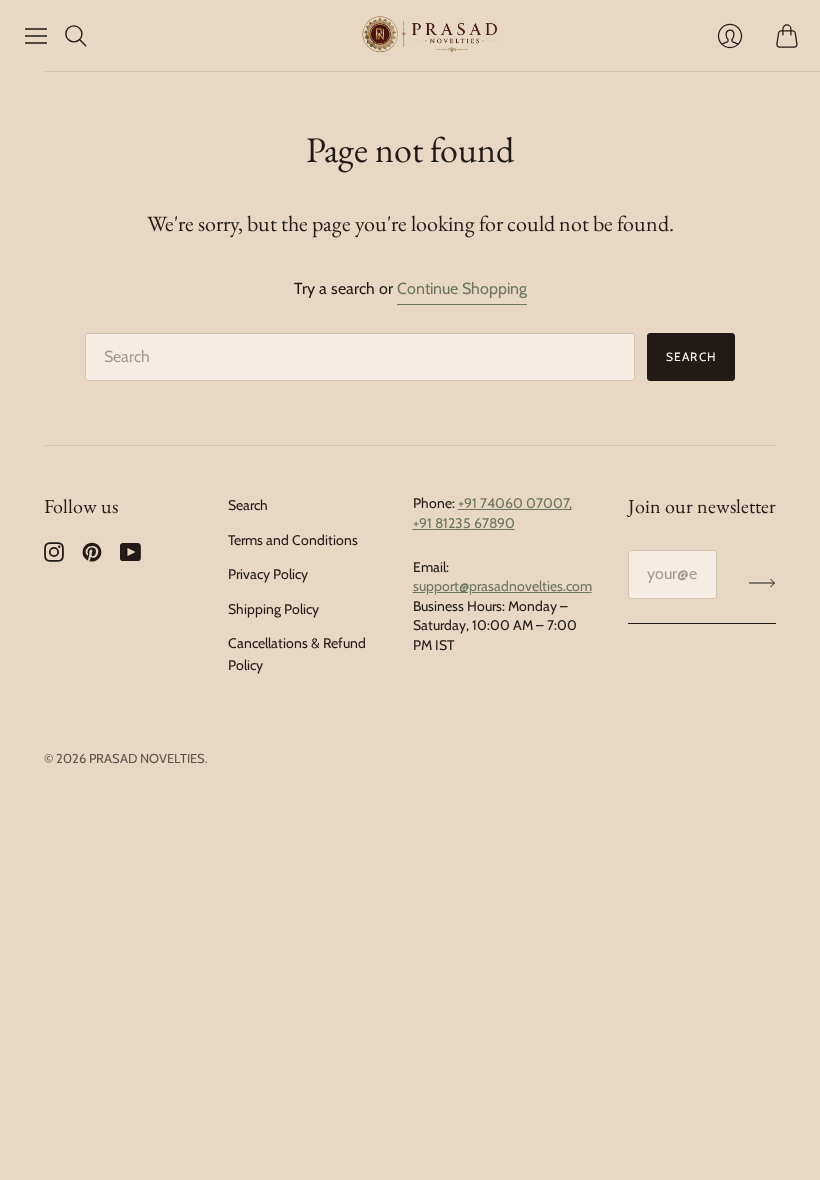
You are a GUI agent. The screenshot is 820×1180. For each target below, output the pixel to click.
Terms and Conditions (293, 540)
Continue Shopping (462, 288)
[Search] (76, 36)
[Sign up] (762, 582)
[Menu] (36, 36)
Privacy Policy (268, 574)
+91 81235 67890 (464, 523)
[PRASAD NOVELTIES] (430, 35)
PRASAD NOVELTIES (147, 758)
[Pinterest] (92, 556)
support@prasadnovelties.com (502, 586)
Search (691, 356)
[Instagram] (54, 556)
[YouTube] (130, 556)
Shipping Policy (273, 609)
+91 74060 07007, (515, 503)
